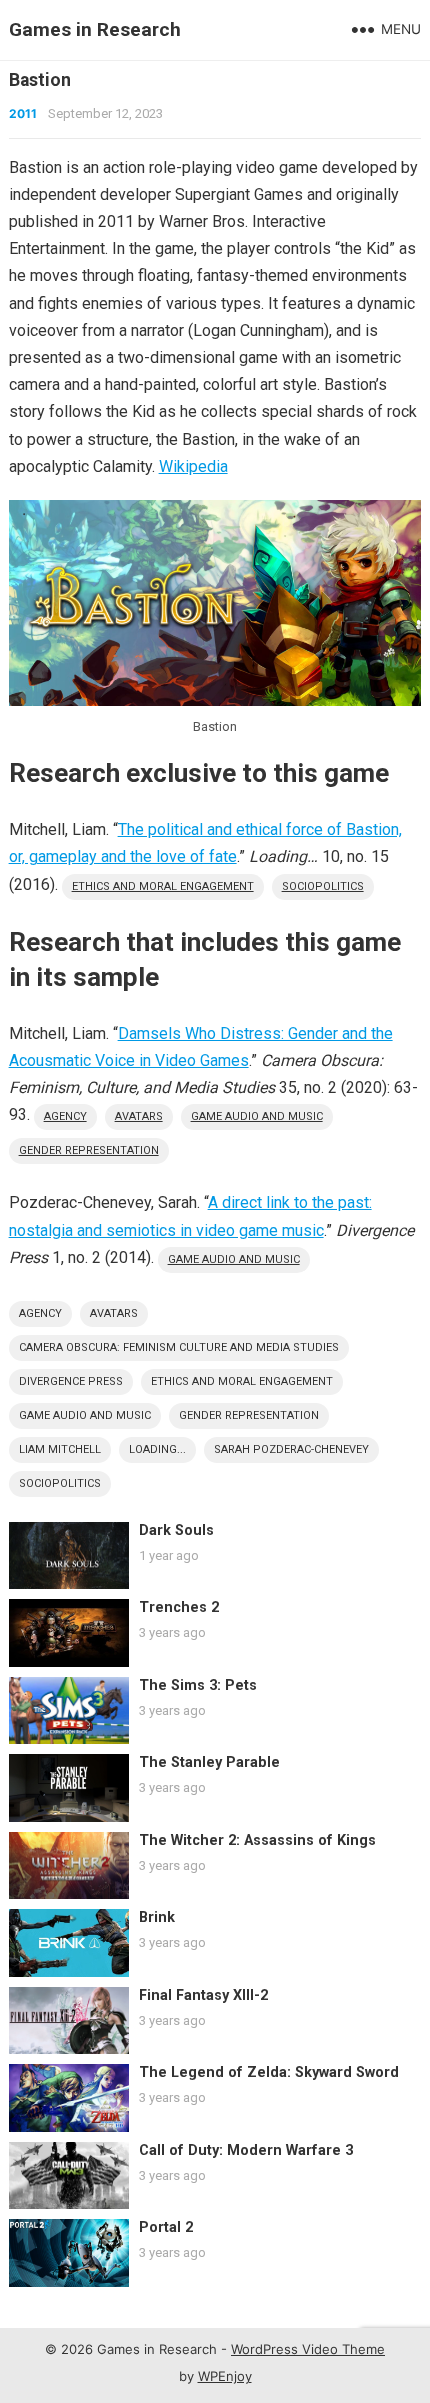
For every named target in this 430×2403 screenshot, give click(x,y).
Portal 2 (166, 2227)
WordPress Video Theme (308, 2349)
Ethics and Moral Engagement (163, 886)
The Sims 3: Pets (198, 1685)
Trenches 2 (179, 1607)
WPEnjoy (225, 2376)
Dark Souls (176, 1530)
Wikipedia (193, 466)
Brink (157, 1917)
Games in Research (95, 29)
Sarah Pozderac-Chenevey (291, 1449)
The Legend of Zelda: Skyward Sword (269, 2072)
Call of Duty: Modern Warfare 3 (246, 2150)
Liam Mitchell (60, 1449)
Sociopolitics (323, 886)
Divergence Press (71, 1381)
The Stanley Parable (209, 1762)
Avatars (139, 1116)
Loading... (157, 1449)
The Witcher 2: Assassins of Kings (257, 1840)
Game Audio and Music (257, 1116)
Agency (65, 1116)
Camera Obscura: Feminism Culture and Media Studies (179, 1347)
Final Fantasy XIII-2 (203, 1995)
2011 (23, 113)
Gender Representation (89, 1150)
